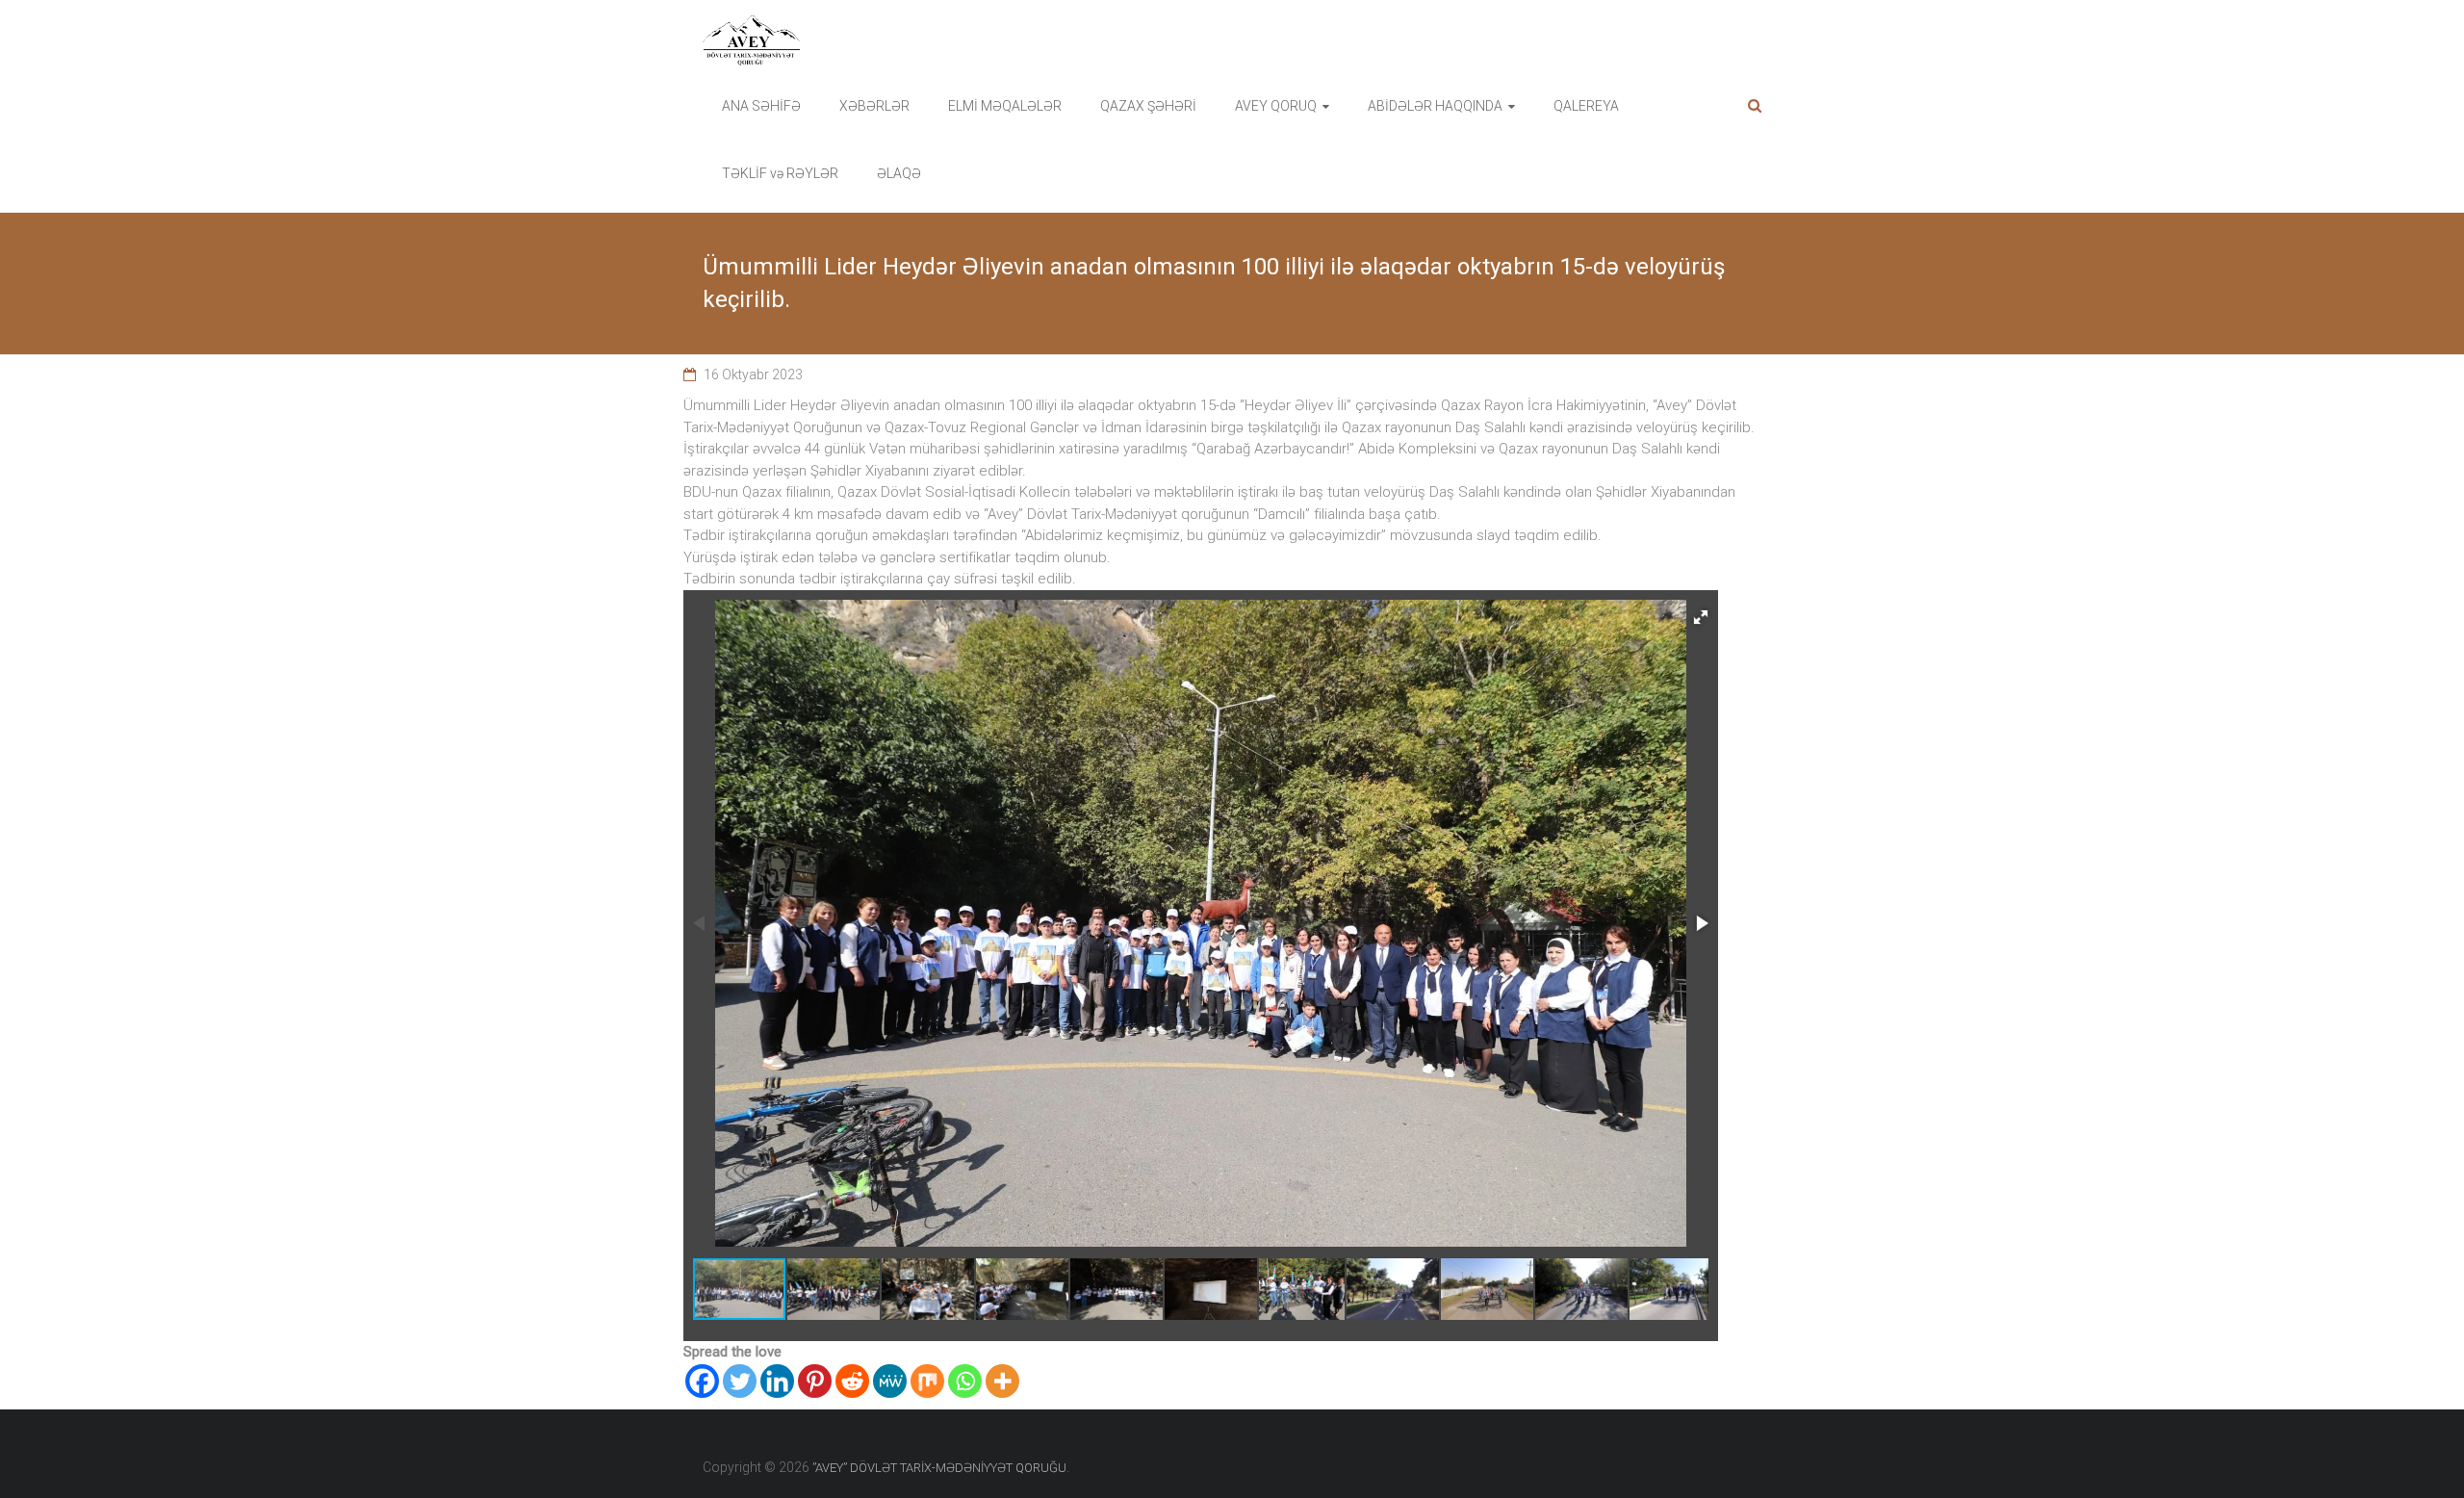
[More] (1002, 1381)
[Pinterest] (815, 1381)
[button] (1701, 617)
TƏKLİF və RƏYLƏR (780, 173)
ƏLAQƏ (899, 173)
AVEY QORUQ (1276, 106)
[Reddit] (852, 1381)
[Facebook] (702, 1381)
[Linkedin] (777, 1381)
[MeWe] (890, 1381)
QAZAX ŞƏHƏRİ (1148, 106)
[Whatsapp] (965, 1381)
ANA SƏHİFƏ (761, 106)
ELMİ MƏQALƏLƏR (1005, 106)
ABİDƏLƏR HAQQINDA (1435, 106)
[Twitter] (740, 1381)
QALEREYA (1586, 106)
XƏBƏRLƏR (874, 106)
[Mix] (927, 1381)
